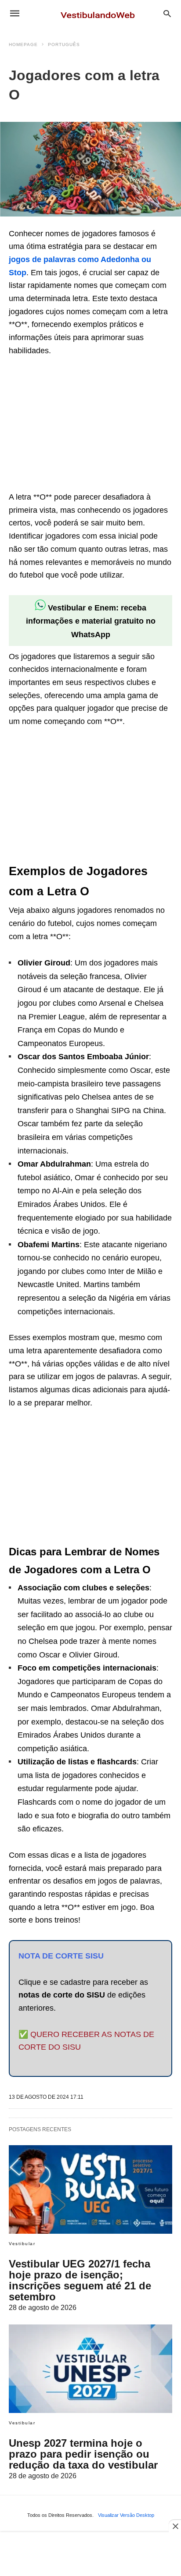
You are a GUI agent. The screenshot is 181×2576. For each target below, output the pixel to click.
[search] (167, 13)
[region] (75, 425)
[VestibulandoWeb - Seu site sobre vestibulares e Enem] (100, 13)
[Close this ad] (175, 2526)
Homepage (23, 44)
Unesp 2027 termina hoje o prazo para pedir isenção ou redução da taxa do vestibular (83, 2454)
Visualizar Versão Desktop (126, 2515)
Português (64, 44)
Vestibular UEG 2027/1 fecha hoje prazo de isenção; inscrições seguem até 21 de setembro (80, 2280)
